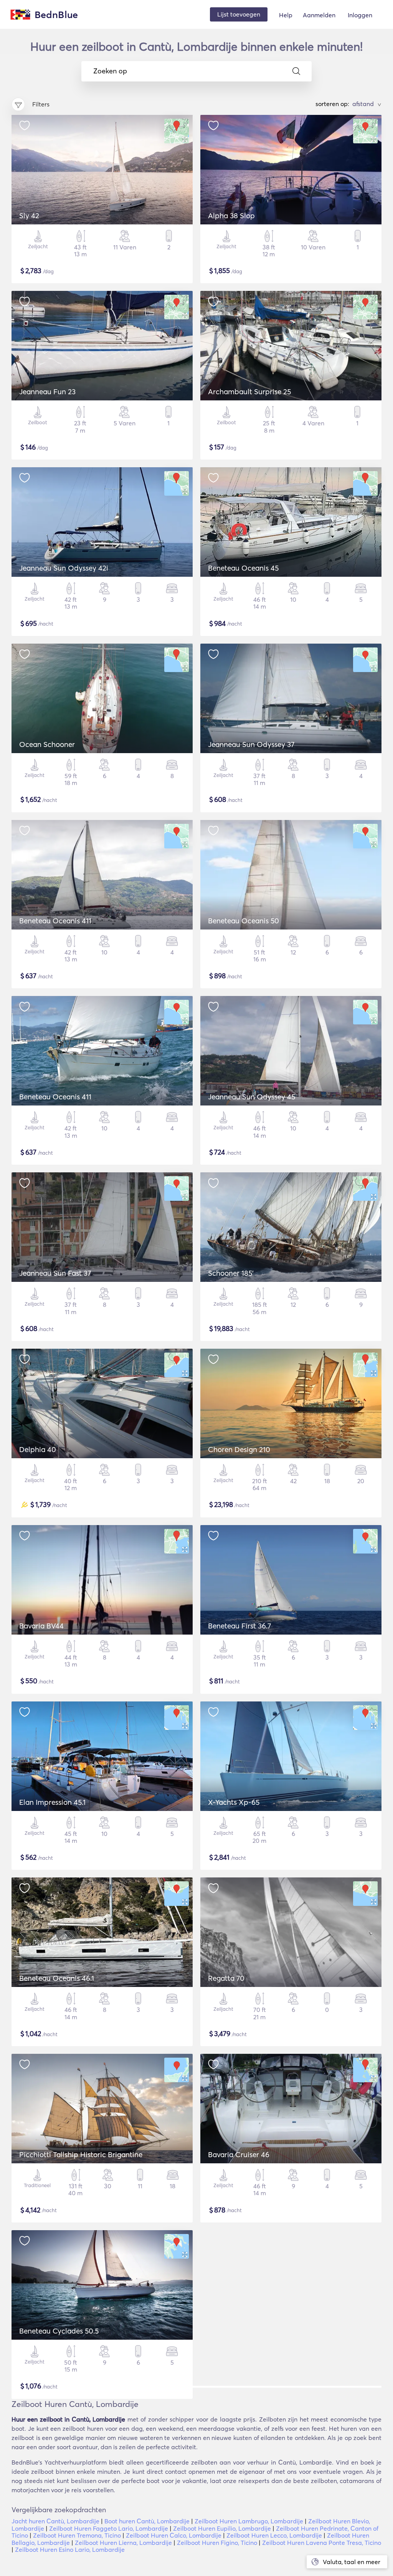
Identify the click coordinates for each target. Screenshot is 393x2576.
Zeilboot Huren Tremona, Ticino (77, 2535)
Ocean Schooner (47, 744)
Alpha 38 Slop (231, 216)
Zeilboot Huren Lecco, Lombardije (274, 2535)
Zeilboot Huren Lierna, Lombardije (123, 2543)
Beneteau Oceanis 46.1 (57, 1978)
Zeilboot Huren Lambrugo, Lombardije (249, 2521)
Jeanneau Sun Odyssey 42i (64, 568)
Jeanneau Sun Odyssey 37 (251, 744)
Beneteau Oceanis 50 (244, 921)
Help (286, 15)
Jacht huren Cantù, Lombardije (55, 2521)
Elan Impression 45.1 (52, 1802)
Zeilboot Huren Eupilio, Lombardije (222, 2528)
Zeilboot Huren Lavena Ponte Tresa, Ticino (322, 2543)
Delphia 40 (38, 1449)
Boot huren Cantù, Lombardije (147, 2521)
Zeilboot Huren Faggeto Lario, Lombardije (109, 2528)
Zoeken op (110, 71)
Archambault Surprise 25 (249, 392)
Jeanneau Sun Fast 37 (55, 1273)
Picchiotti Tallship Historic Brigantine (81, 2154)
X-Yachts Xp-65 (234, 1802)
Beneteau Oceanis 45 (243, 568)
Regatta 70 (226, 1978)
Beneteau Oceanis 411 (55, 921)
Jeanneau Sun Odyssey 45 (252, 1097)
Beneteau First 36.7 (239, 1626)
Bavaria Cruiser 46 (239, 2154)
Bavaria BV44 (41, 1626)
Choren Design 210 (239, 1449)
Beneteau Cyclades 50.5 (59, 2331)
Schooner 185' (231, 1273)
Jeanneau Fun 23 (47, 392)
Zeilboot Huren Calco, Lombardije (174, 2535)
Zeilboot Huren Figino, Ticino (217, 2543)
